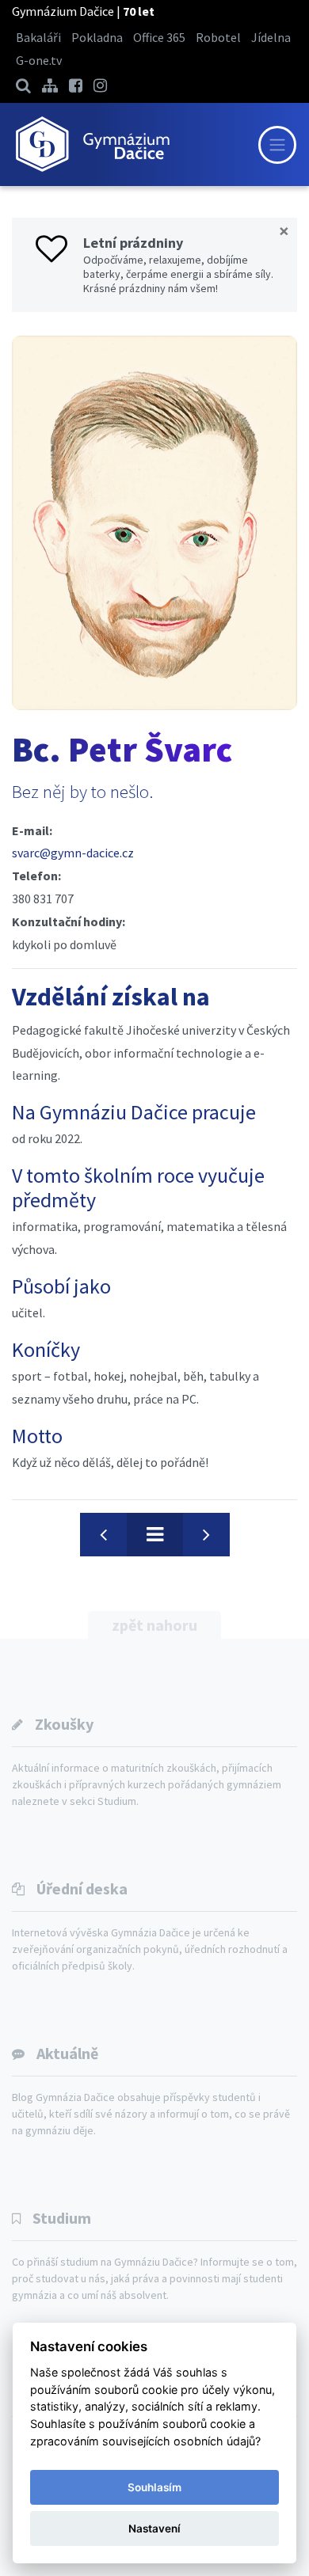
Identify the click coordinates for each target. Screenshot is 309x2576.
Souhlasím (154, 2487)
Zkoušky (64, 1724)
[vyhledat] (23, 85)
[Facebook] (76, 85)
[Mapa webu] (50, 85)
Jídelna (271, 37)
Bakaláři (38, 37)
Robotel (218, 37)
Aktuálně (67, 2053)
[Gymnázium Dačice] (92, 144)
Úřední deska (82, 1888)
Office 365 (159, 37)
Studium (62, 2218)
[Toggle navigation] (277, 145)
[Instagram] (100, 85)
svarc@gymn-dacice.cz (73, 853)
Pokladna (97, 37)
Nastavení (154, 2529)
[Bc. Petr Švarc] (154, 523)
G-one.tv (39, 60)
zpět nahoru (154, 1625)
